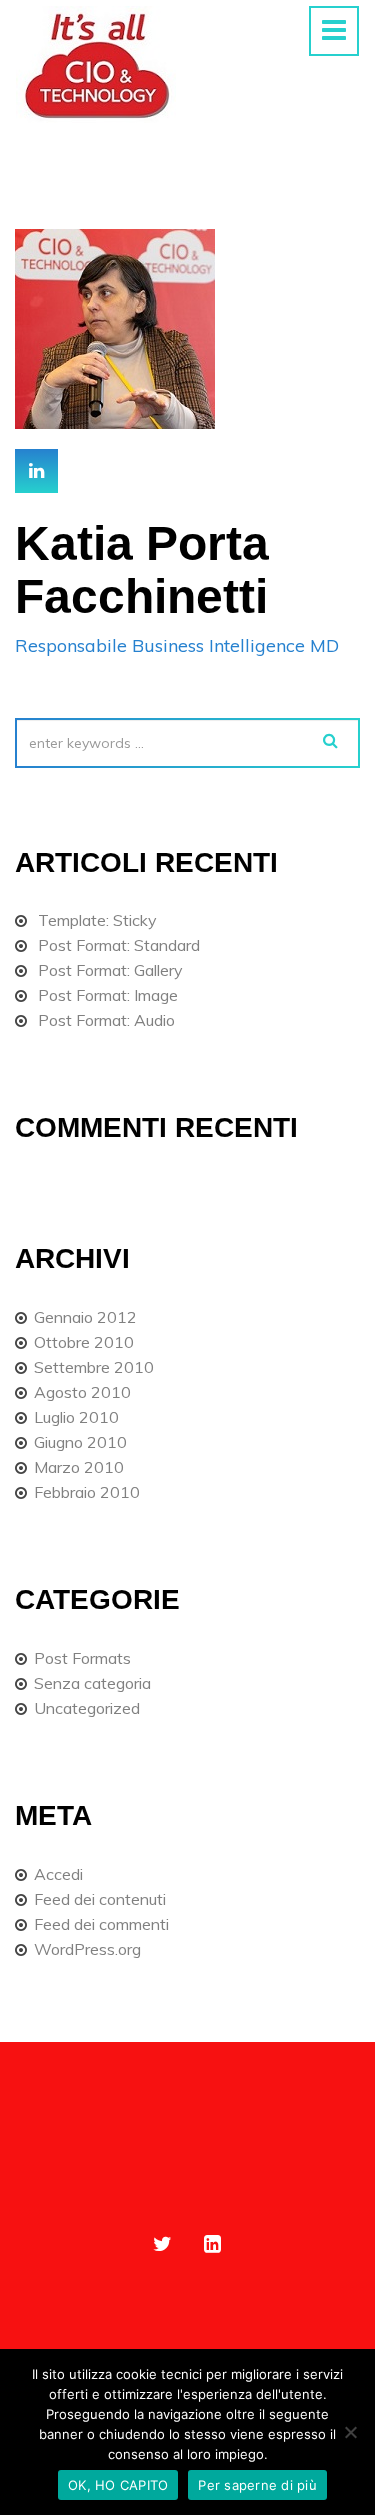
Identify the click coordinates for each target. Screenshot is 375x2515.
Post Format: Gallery (110, 970)
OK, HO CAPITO (118, 2485)
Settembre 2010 (94, 1367)
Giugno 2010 (80, 1442)
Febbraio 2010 (87, 1492)
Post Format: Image (108, 995)
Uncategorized (87, 1708)
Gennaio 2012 (85, 1317)
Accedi (58, 1874)
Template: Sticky (97, 920)
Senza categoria (92, 1683)
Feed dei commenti (101, 1924)
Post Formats (82, 1658)
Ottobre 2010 (84, 1342)
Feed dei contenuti (100, 1899)
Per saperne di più (257, 2485)
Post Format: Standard (119, 945)
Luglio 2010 (76, 1417)
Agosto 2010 (82, 1392)
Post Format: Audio (106, 1020)
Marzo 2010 (79, 1467)
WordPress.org (87, 1949)
